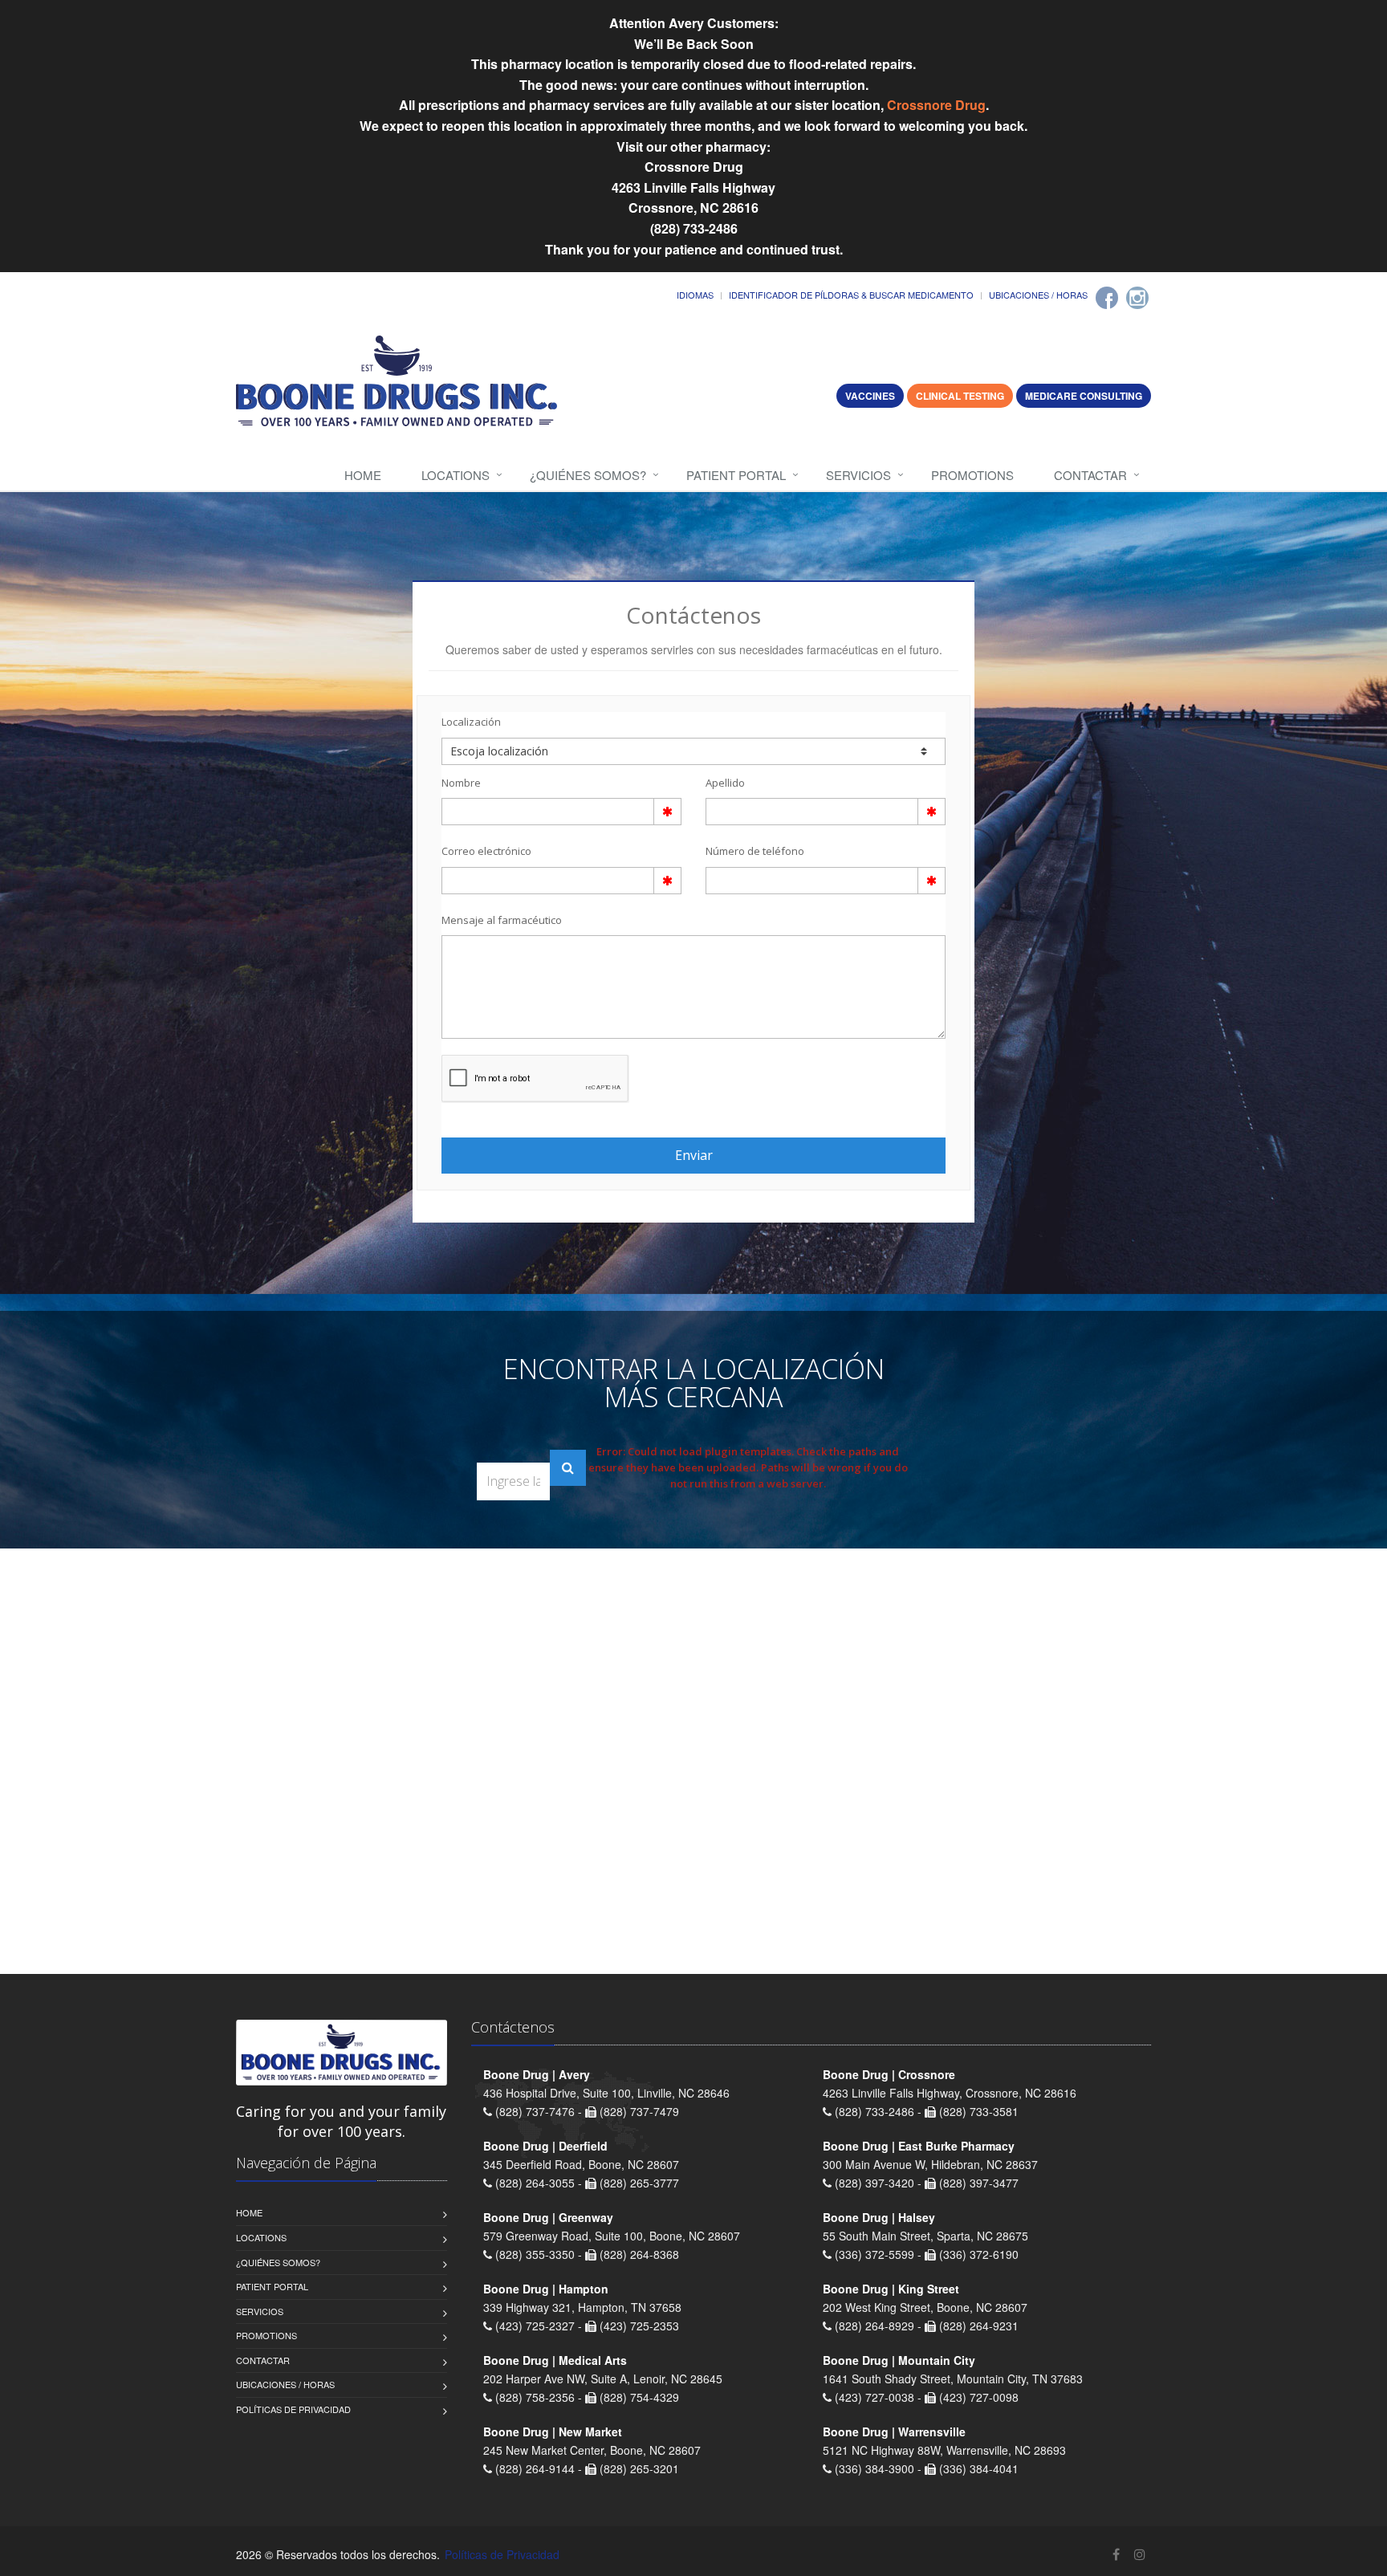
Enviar (694, 1155)
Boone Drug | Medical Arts (555, 2360)
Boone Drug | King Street (891, 2289)
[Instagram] (1137, 298)
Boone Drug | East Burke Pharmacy (919, 2146)
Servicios (858, 475)
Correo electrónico (486, 851)
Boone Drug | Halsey (879, 2217)
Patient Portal (736, 475)
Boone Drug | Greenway (548, 2217)
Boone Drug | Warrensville (894, 2432)
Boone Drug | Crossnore (889, 2074)
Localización (471, 722)
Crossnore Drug (936, 105)
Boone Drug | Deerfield (545, 2146)
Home (363, 475)
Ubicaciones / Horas (1038, 295)
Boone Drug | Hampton (546, 2289)
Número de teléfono (755, 851)
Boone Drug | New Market (553, 2432)
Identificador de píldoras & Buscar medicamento (851, 295)
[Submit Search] (568, 1468)
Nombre (461, 783)
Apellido (725, 783)
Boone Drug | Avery (537, 2074)
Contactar (1090, 475)
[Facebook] (1107, 298)
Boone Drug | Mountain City (899, 2360)
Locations (456, 475)
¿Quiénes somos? (588, 475)
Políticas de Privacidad (293, 2409)
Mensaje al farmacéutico (502, 920)
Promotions (972, 475)
